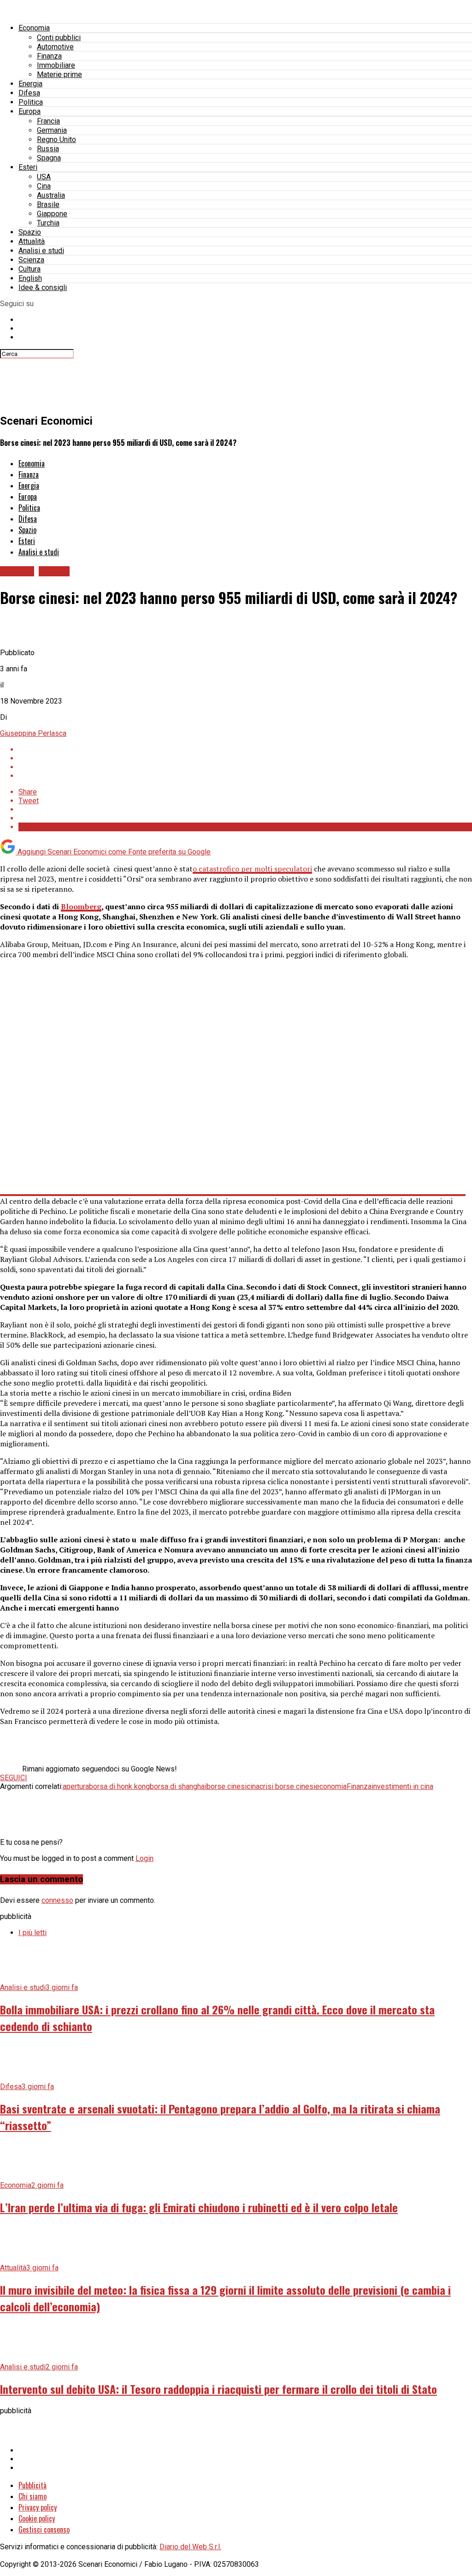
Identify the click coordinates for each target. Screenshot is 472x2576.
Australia (51, 195)
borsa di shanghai (178, 1786)
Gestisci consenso (44, 2529)
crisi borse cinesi (287, 1786)
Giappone (52, 214)
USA (44, 177)
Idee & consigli (43, 287)
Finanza (49, 56)
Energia (30, 84)
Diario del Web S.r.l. (190, 2547)
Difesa (29, 93)
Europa (29, 111)
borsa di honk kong (119, 1786)
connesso (57, 1900)
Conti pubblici (59, 38)
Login (145, 1858)
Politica (31, 102)
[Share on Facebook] (245, 749)
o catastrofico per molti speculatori (252, 869)
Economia (34, 28)
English (30, 278)
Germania (52, 130)
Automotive (55, 47)
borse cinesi (227, 1786)
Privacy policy (38, 2507)
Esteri (28, 167)
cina (253, 1786)
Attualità (32, 241)
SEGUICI (14, 1778)
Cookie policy (37, 2518)
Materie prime (59, 74)
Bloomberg (81, 906)
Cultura (29, 269)
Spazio (30, 232)
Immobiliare (56, 65)
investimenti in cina (402, 1786)
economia (331, 1786)
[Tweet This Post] (245, 758)
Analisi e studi (41, 251)
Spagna (49, 158)
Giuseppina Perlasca (33, 733)
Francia (48, 121)
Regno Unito (56, 139)
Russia (48, 149)
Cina (44, 186)
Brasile (48, 204)
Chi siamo (32, 2496)
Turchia (48, 223)
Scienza (31, 260)
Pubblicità (32, 2485)
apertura (76, 1786)
